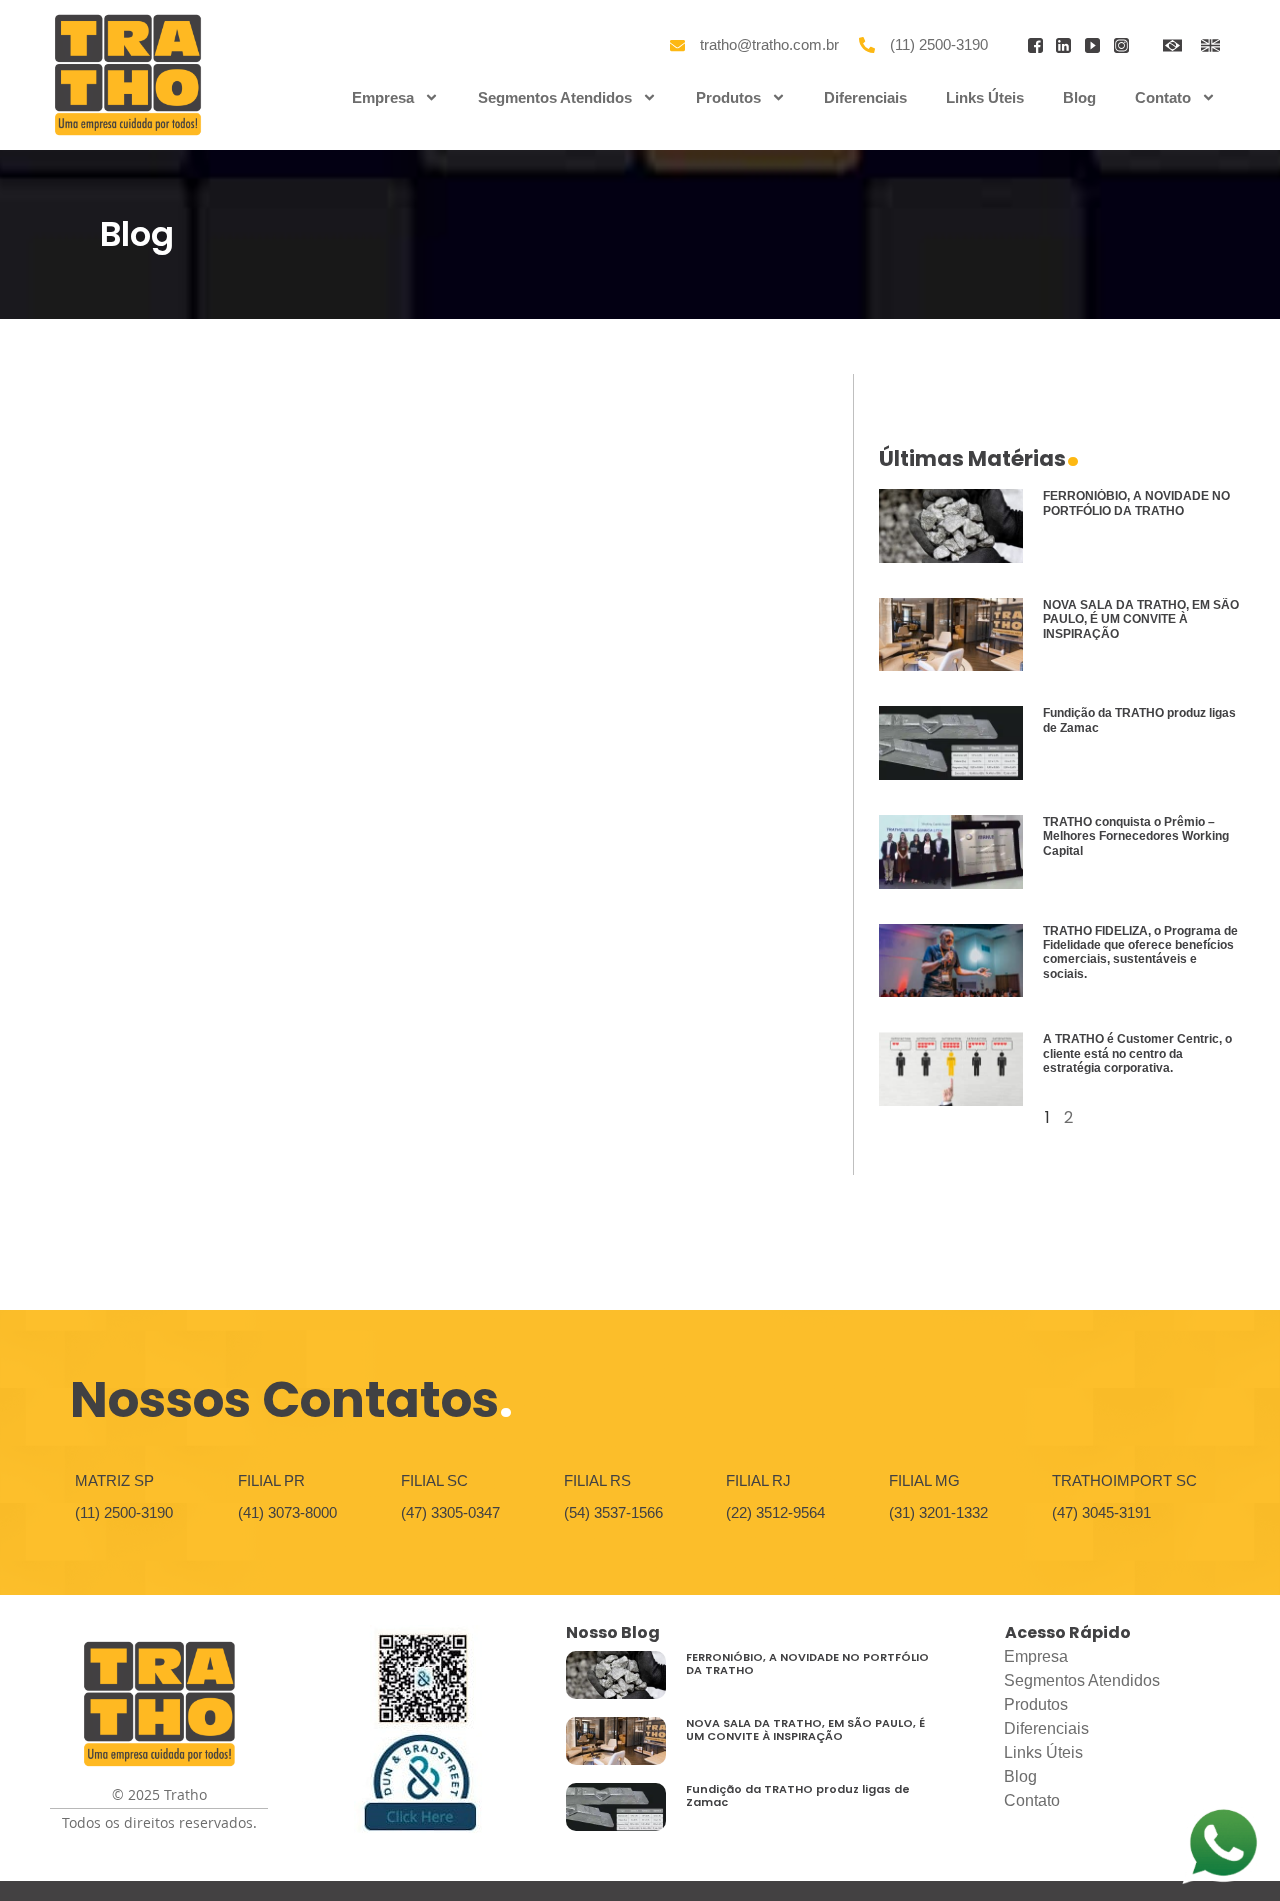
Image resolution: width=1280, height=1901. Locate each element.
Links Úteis (985, 97)
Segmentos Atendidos (555, 97)
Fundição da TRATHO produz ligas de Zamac (798, 1795)
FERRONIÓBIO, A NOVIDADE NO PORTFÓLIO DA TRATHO (1136, 503)
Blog (1079, 97)
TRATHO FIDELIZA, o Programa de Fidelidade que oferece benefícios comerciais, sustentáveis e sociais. (1140, 952)
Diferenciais (865, 97)
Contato (1163, 97)
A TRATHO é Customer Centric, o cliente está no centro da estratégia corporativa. (1137, 1053)
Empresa (383, 97)
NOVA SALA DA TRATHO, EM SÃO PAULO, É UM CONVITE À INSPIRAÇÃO (1141, 619)
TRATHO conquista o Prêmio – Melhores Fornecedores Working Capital (1136, 836)
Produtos (728, 97)
